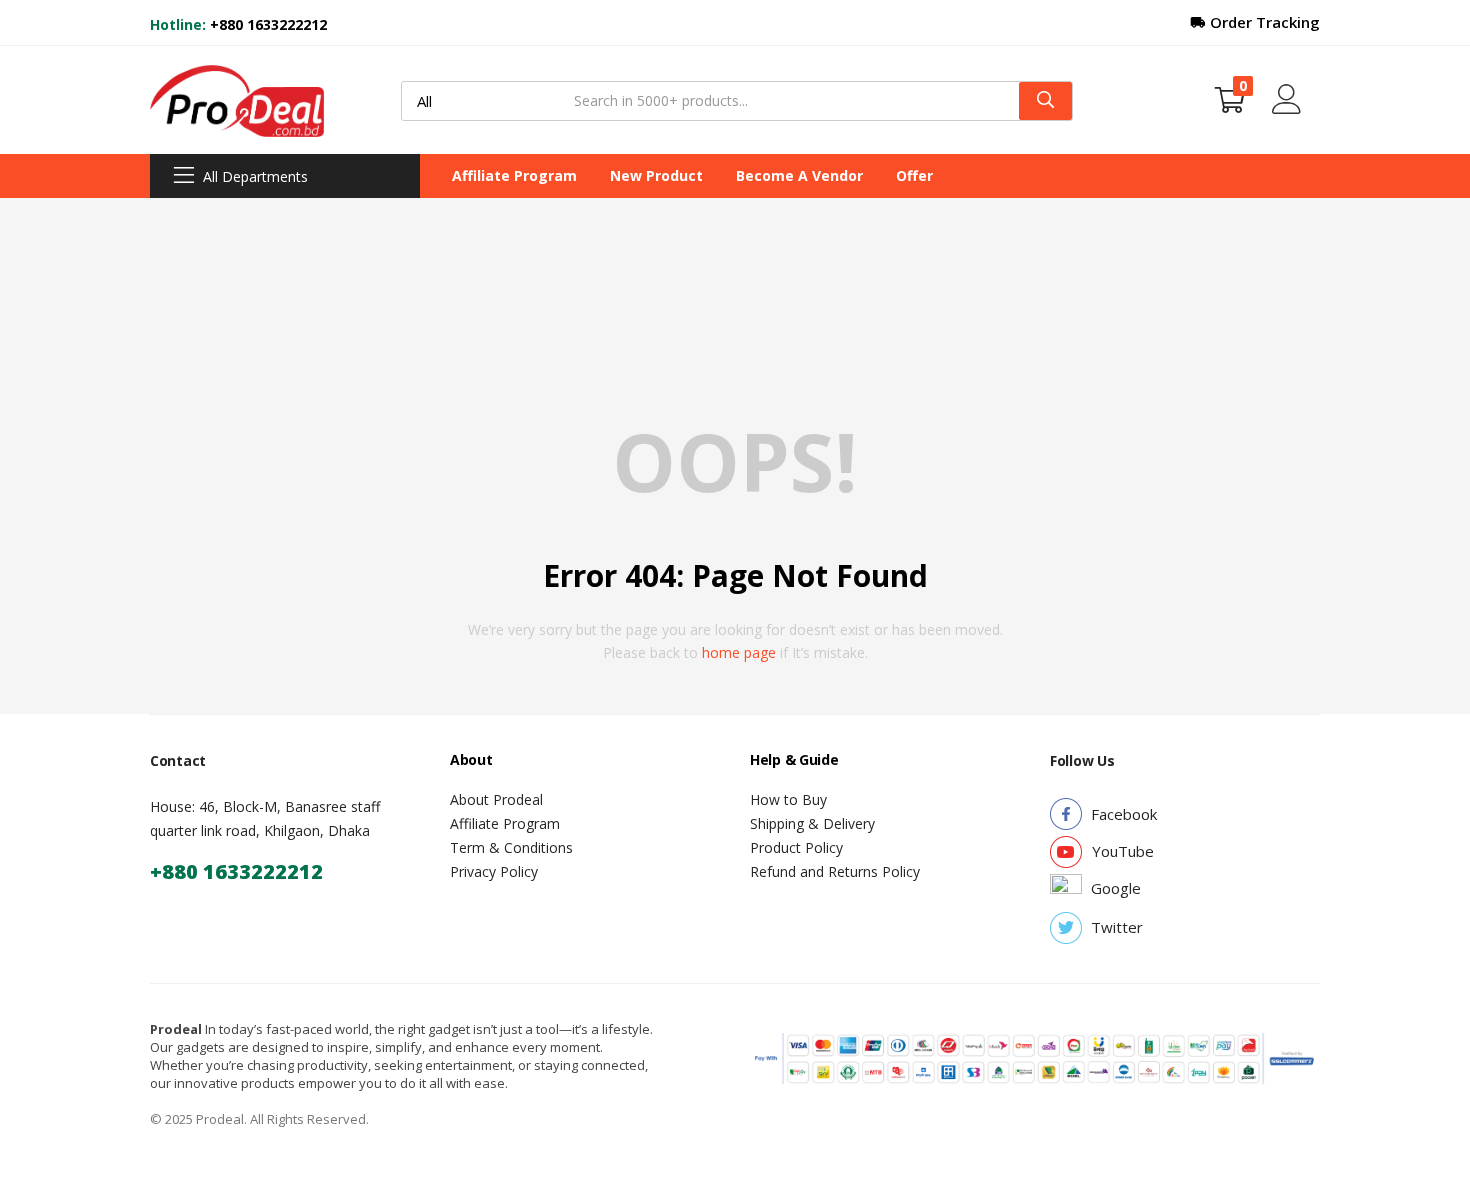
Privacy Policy (494, 871)
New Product (656, 175)
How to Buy (788, 799)
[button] (1230, 100)
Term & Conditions (511, 847)
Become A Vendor (799, 175)
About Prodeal (496, 799)
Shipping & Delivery (812, 823)
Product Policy (796, 847)
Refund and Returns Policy (835, 871)
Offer (914, 175)
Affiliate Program (514, 175)
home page (739, 652)
